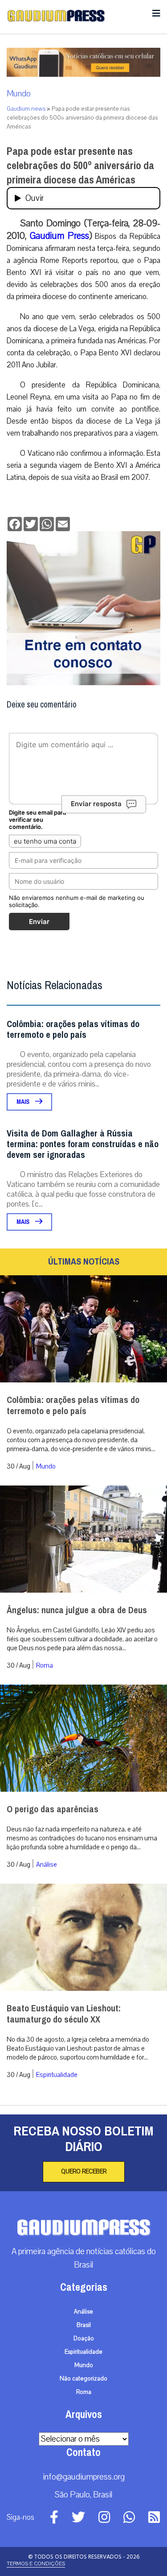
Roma (45, 1665)
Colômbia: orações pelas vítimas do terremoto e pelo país (73, 1030)
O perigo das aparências (53, 1809)
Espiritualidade (57, 2075)
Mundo (19, 94)
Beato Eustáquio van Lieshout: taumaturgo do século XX (64, 2014)
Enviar (39, 922)
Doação (84, 2339)
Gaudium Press (59, 236)
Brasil (84, 2325)
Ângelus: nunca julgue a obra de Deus (77, 1610)
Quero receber (84, 2172)
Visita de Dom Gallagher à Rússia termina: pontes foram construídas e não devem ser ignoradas (83, 1144)
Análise (47, 1864)
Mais (24, 1102)
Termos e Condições (36, 2564)
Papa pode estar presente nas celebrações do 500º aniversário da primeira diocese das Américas (80, 166)
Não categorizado (83, 2379)
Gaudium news (26, 109)
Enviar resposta (96, 804)
